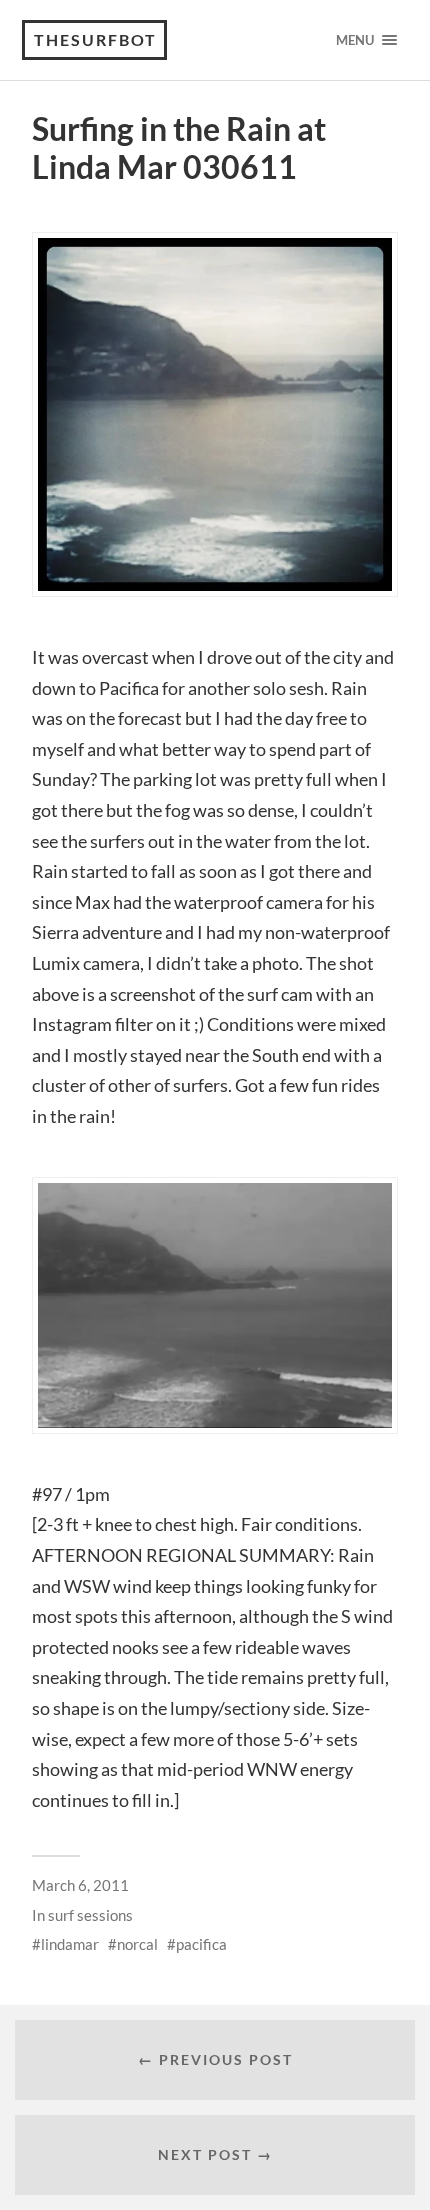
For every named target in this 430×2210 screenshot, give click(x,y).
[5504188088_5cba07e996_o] (215, 415)
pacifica (201, 1944)
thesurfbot (95, 39)
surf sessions (90, 1915)
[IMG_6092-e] (215, 1305)
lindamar (70, 1944)
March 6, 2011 (80, 1885)
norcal (137, 1944)
